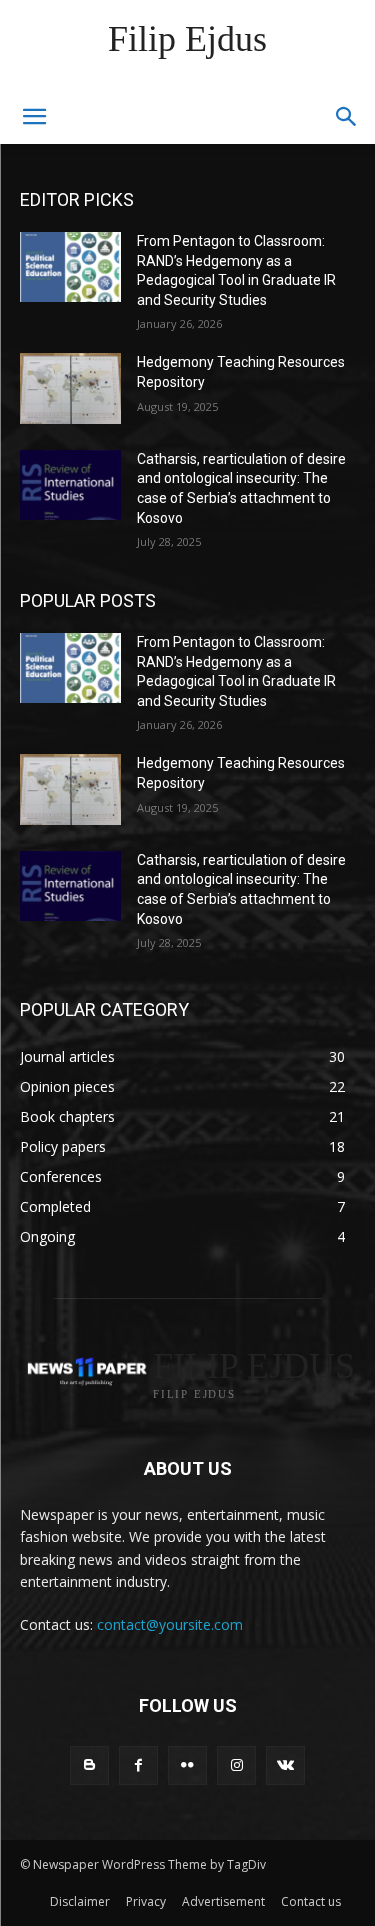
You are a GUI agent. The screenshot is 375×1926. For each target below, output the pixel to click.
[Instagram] (236, 1765)
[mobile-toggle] (34, 117)
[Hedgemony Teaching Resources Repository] (70, 388)
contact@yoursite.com (170, 1624)
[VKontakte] (285, 1765)
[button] (347, 117)
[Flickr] (187, 1765)
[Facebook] (138, 1765)
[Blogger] (89, 1765)
